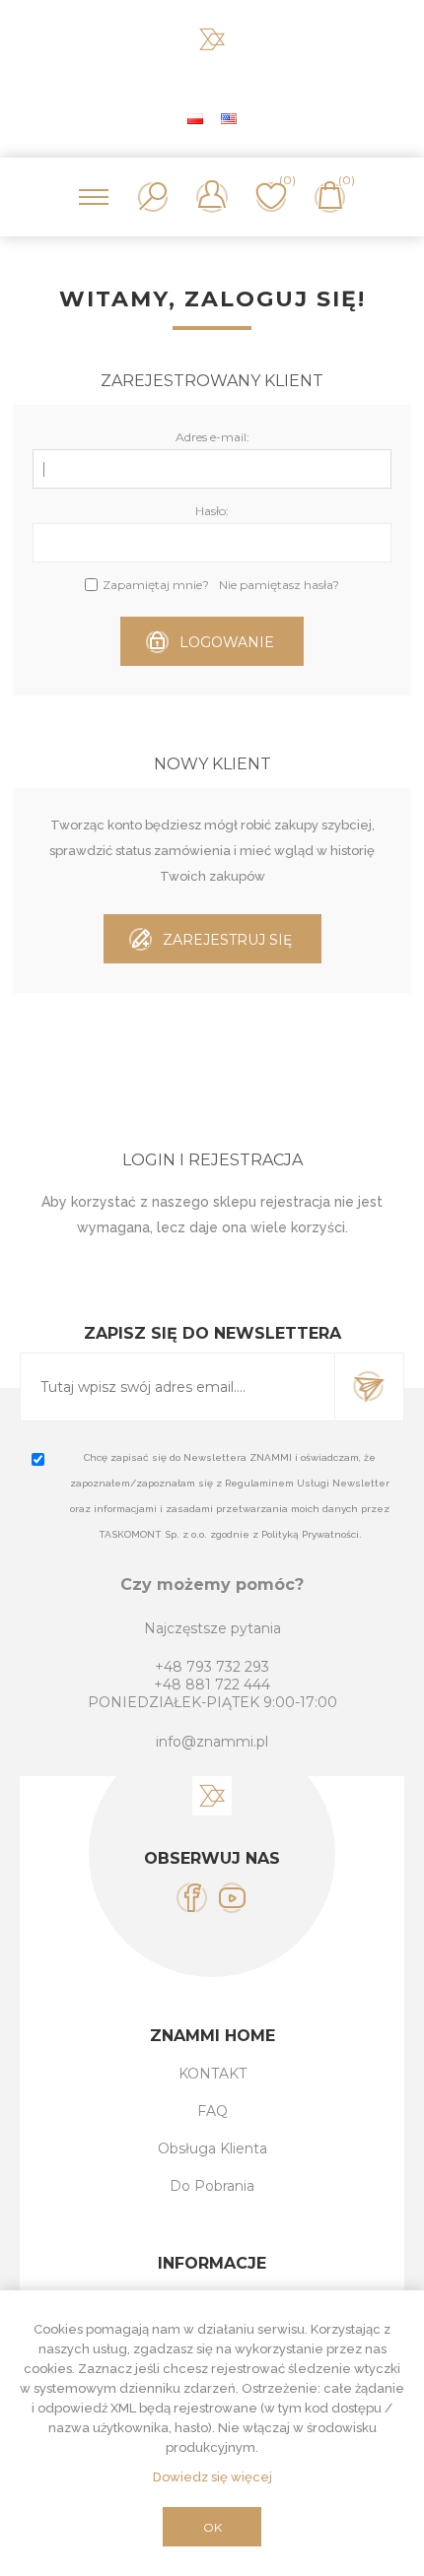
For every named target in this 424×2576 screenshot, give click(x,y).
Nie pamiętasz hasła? (279, 585)
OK (212, 2527)
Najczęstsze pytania (212, 1628)
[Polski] (195, 118)
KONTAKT (212, 2074)
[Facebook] (192, 1898)
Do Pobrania (212, 2186)
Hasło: (212, 511)
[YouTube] (232, 1898)
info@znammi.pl (212, 1742)
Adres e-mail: (212, 437)
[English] (229, 118)
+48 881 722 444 (212, 1684)
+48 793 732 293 (212, 1667)
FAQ (212, 2111)
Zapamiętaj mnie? (156, 585)
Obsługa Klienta (212, 2148)
